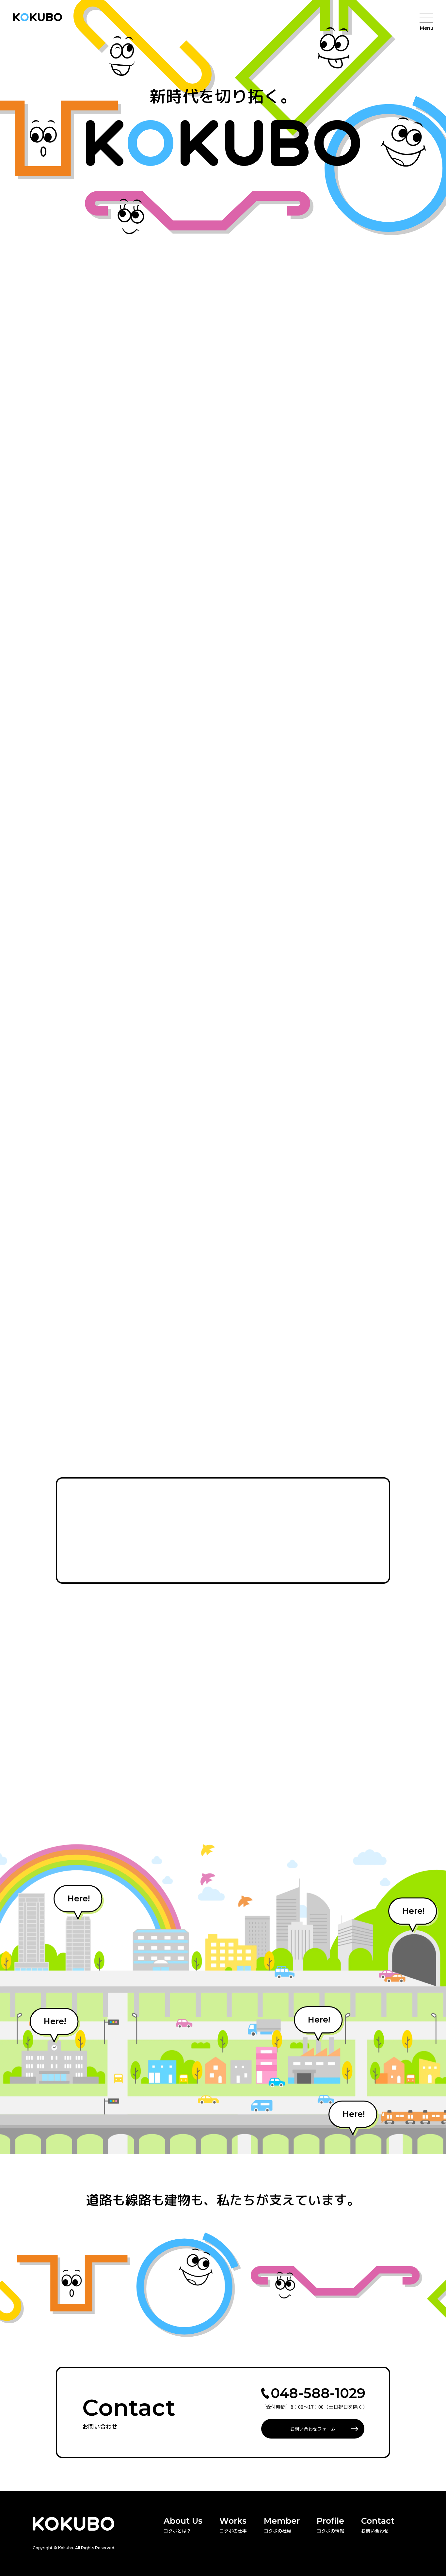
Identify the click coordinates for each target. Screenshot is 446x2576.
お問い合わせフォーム (313, 2429)
